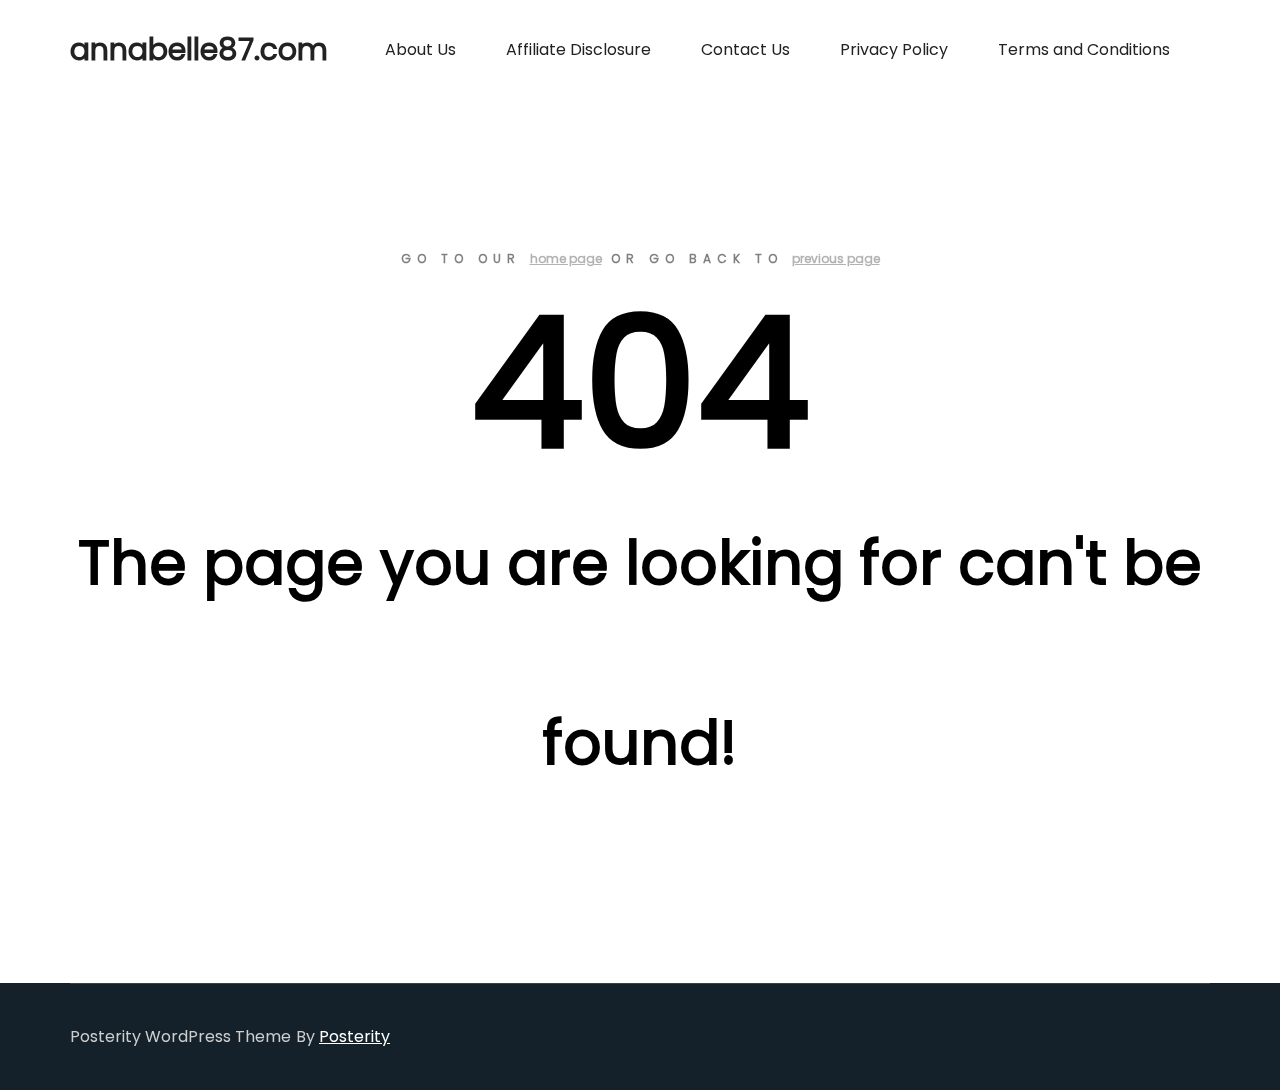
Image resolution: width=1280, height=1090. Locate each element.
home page (566, 258)
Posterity (354, 1036)
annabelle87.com (170, 49)
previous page (836, 258)
